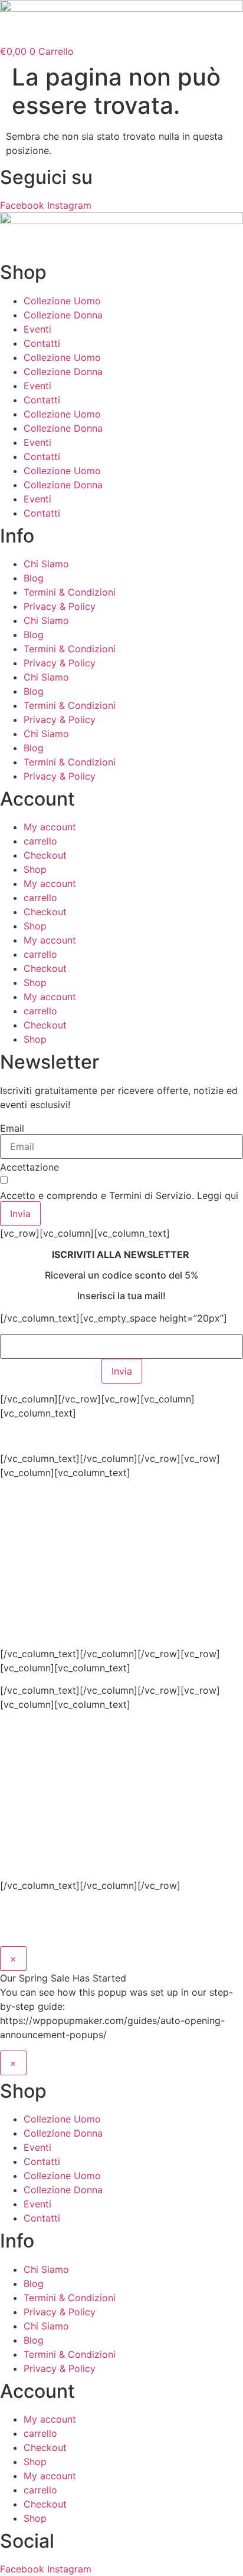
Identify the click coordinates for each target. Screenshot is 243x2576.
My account (50, 827)
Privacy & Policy (60, 606)
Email (12, 1128)
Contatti (42, 343)
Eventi (37, 329)
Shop (35, 869)
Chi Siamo (46, 564)
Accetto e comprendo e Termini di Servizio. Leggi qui (119, 1195)
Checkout (45, 855)
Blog (34, 578)
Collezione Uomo (62, 301)
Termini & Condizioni (70, 592)
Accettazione (29, 1167)
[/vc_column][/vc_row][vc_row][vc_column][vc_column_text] (114, 1559)
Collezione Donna (63, 315)
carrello (40, 841)
